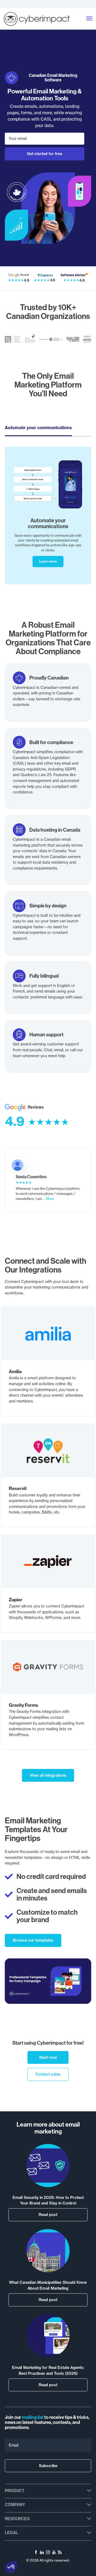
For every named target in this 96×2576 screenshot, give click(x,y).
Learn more (48, 561)
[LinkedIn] (42, 2553)
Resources (17, 2519)
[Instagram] (48, 2553)
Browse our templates (33, 1940)
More (50, 1199)
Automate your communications (38, 428)
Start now (48, 2057)
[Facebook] (36, 2553)
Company (15, 2504)
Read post (48, 2215)
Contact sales (48, 2074)
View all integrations (48, 1775)
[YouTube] (54, 2553)
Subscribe (48, 2466)
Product (15, 2491)
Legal (11, 2532)
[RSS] (60, 2553)
